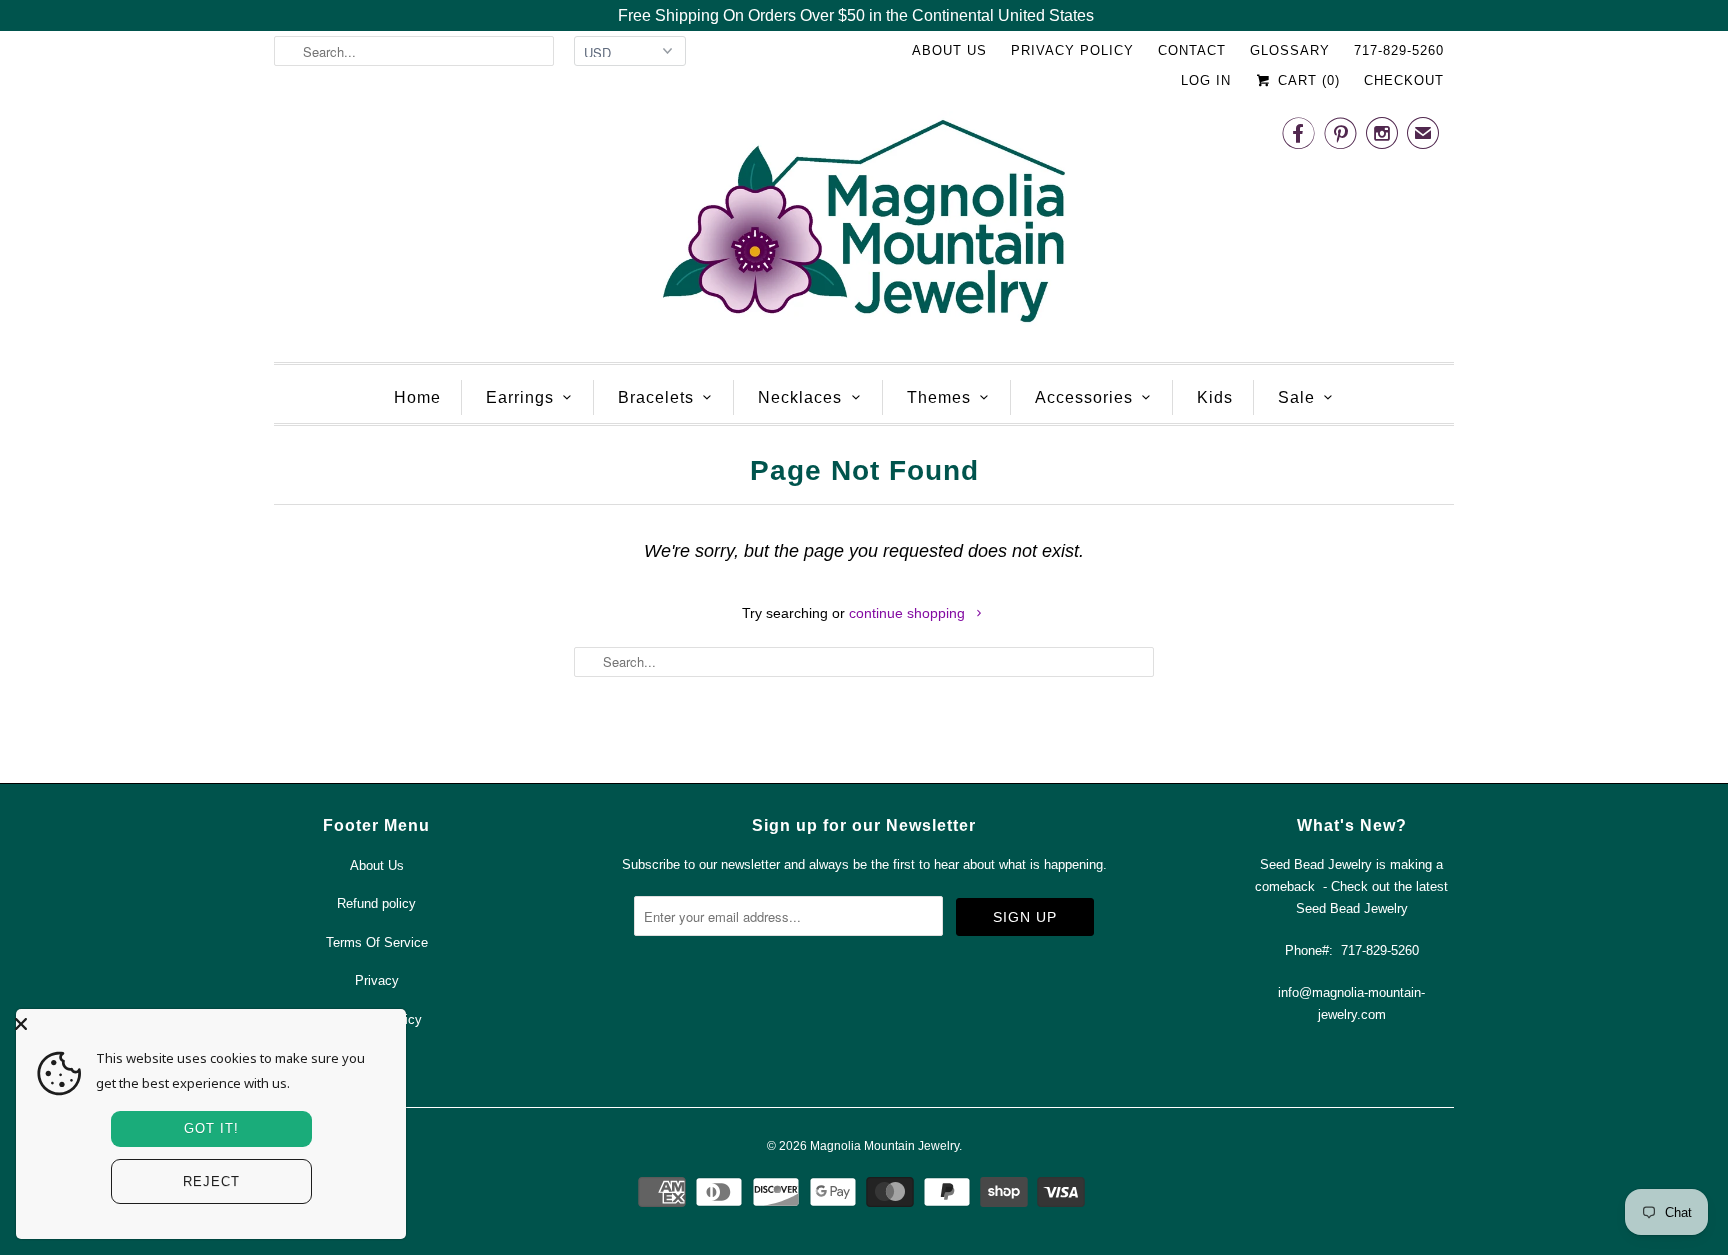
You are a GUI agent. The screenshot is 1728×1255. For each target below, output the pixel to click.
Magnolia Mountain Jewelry (884, 1146)
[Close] (206, 1024)
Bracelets (656, 397)
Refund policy (376, 903)
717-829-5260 (1399, 50)
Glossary (1290, 50)
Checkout (1404, 80)
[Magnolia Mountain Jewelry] (864, 226)
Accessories (1084, 397)
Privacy (377, 980)
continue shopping (909, 613)
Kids (1215, 397)
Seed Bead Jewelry (1352, 908)
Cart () (1306, 80)
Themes (939, 397)
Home (417, 397)
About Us (949, 50)
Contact (1192, 50)
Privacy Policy (1072, 50)
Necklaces (800, 397)
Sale (1296, 397)
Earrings (520, 397)
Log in (1206, 80)
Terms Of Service (377, 942)
